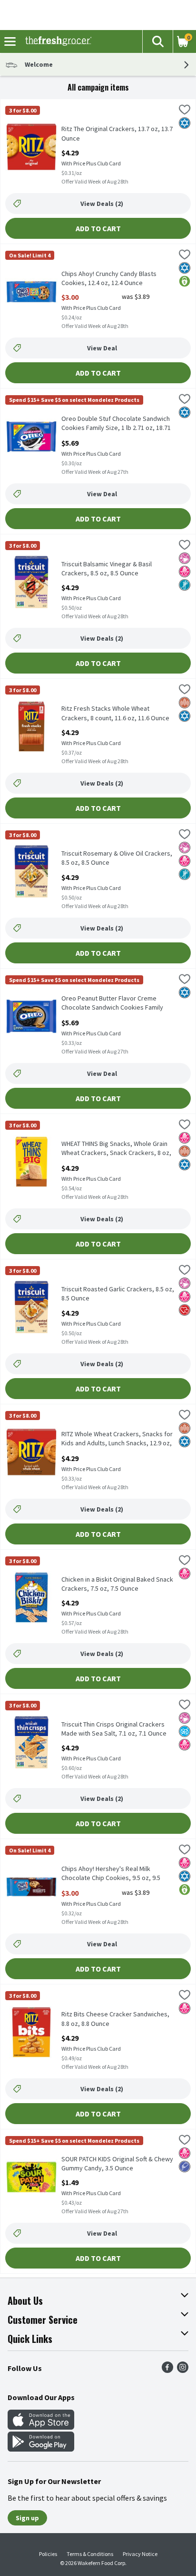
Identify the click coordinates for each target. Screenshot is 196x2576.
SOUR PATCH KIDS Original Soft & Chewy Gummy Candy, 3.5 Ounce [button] (117, 2164)
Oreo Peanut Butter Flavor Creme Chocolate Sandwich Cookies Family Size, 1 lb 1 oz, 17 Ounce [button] (112, 1003)
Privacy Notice (140, 2554)
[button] (157, 41)
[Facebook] (167, 2370)
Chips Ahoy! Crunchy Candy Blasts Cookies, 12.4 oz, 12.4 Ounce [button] (109, 278)
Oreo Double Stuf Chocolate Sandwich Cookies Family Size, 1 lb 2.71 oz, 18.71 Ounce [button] (116, 424)
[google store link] (41, 2449)
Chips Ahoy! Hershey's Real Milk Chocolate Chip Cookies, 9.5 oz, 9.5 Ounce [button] (111, 1874)
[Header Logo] (56, 41)
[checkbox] (185, 111)
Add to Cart (98, 228)
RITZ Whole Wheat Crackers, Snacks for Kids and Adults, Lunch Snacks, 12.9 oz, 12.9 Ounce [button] (117, 1439)
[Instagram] (183, 2370)
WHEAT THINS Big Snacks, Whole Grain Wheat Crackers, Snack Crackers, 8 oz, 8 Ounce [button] (116, 1149)
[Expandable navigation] (10, 41)
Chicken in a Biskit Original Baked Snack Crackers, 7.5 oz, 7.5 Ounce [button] (117, 1584)
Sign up (27, 2518)
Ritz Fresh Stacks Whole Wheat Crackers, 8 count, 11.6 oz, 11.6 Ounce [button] (115, 713)
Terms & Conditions (90, 2554)
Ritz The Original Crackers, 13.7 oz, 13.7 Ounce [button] (117, 133)
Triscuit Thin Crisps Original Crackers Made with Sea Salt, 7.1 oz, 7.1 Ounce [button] (114, 1729)
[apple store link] (41, 2427)
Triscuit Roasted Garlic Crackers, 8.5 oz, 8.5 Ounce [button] (118, 1294)
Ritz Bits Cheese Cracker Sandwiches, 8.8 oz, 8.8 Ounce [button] (115, 2019)
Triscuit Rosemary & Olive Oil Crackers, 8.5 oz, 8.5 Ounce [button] (117, 858)
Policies (48, 2554)
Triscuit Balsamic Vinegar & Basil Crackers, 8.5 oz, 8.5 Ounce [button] (107, 569)
